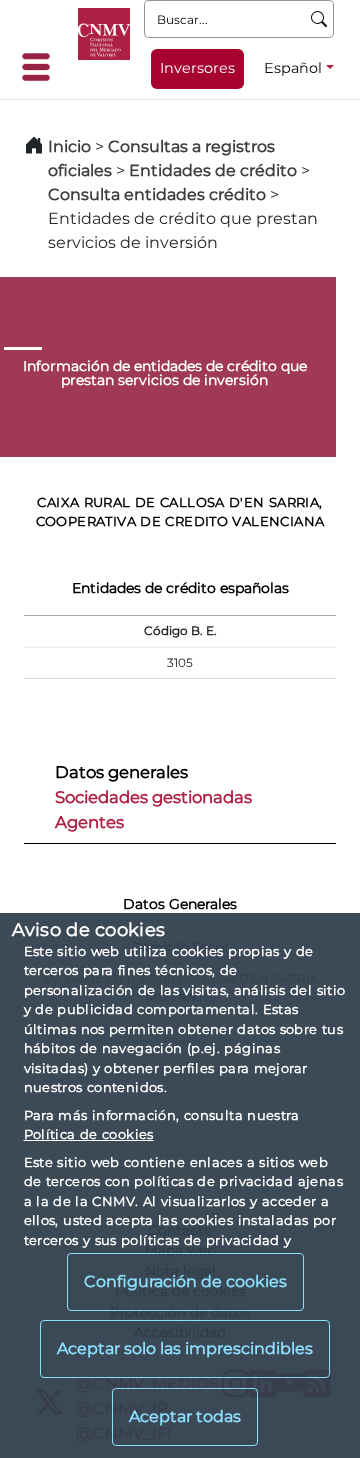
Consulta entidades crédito (157, 194)
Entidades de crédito (213, 170)
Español (293, 68)
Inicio (69, 146)
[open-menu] (42, 67)
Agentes (89, 822)
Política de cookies (89, 1134)
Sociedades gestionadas (153, 797)
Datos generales (121, 772)
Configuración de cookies (185, 1281)
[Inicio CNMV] (104, 34)
